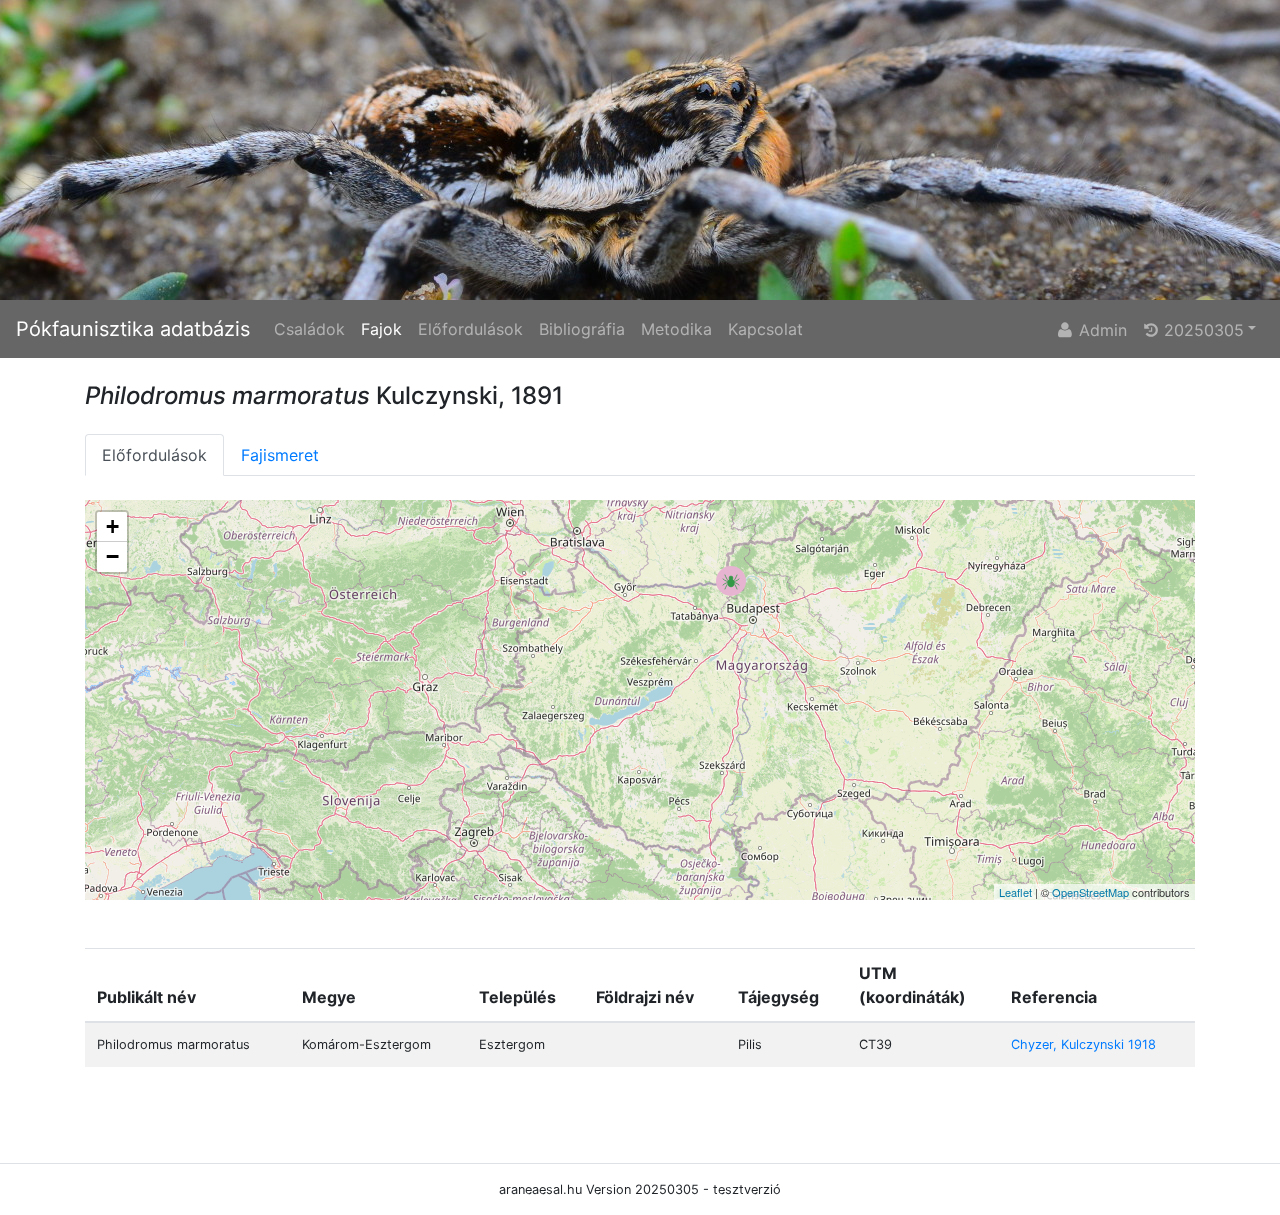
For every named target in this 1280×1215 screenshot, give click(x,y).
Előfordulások (470, 329)
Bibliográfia (582, 329)
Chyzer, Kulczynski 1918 (1083, 1044)
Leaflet (1015, 892)
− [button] (112, 556)
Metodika (676, 329)
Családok (309, 329)
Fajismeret (280, 455)
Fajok (381, 329)
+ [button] (112, 526)
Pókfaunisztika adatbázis (133, 329)
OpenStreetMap (1090, 892)
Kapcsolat (765, 329)
